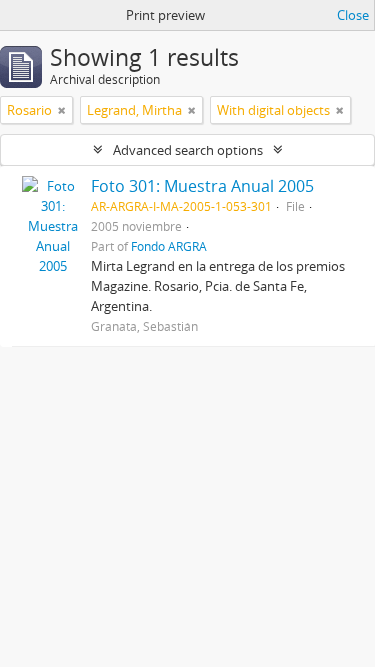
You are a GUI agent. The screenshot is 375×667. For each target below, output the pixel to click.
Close (353, 15)
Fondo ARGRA (169, 246)
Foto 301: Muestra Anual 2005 (202, 186)
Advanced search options (188, 150)
